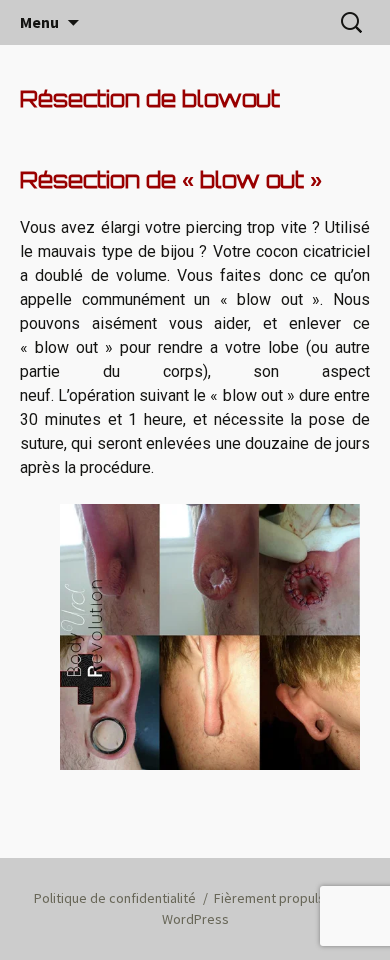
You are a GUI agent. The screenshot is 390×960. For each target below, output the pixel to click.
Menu (39, 22)
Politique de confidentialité (115, 898)
